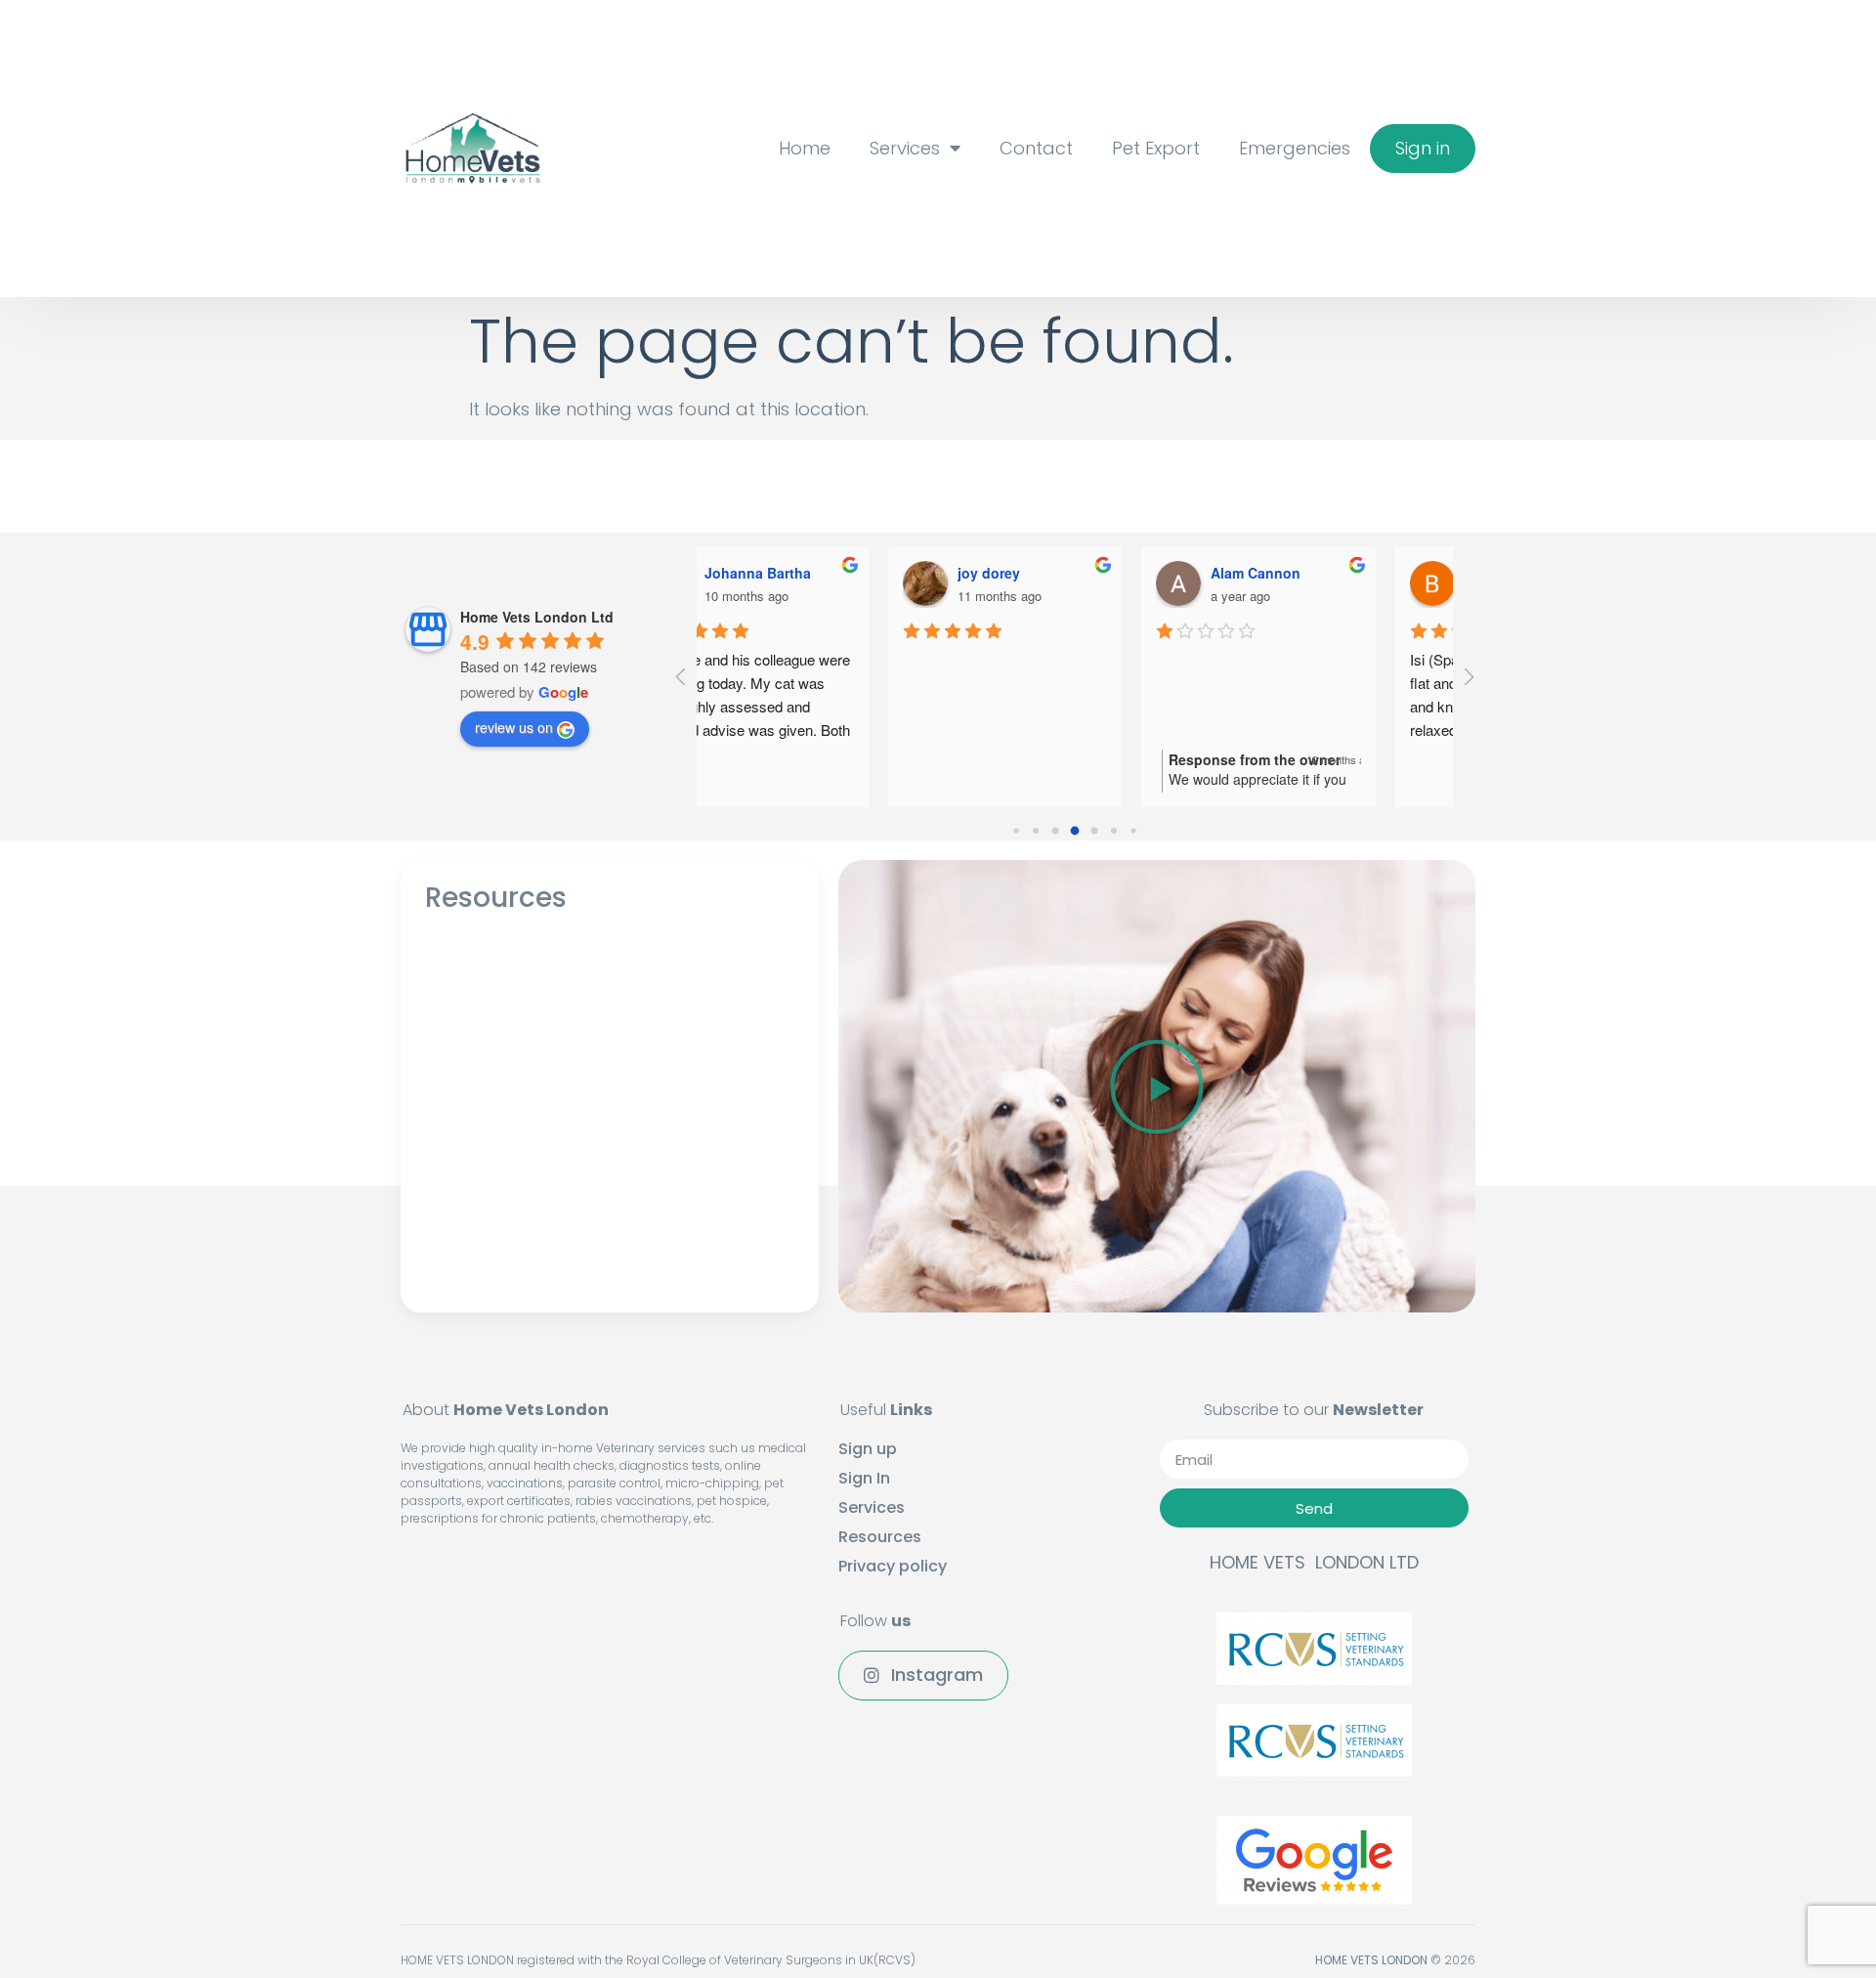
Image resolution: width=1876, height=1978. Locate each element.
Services (905, 148)
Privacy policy (893, 1567)
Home (805, 148)
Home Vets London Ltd (537, 617)
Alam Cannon (1068, 573)
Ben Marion (1315, 573)
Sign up (868, 1449)
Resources (880, 1537)
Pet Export (1156, 148)
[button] (1423, 149)
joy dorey (801, 573)
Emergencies (1295, 148)
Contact (1036, 148)
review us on (514, 727)
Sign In (864, 1479)
